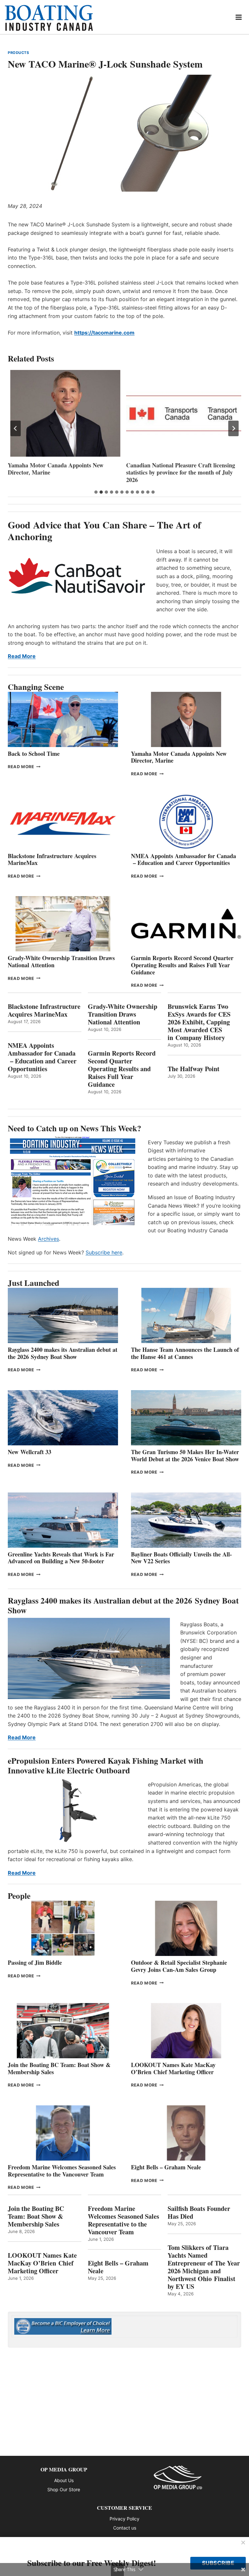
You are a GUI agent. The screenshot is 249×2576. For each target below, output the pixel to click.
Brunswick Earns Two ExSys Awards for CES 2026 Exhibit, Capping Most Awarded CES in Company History (199, 1022)
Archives (48, 1239)
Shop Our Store (64, 2489)
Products (18, 53)
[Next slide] (233, 428)
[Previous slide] (16, 428)
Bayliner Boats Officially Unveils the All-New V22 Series (181, 1558)
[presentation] (65, 413)
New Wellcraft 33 (30, 1452)
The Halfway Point (194, 1069)
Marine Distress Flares (156, 465)
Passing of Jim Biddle (35, 1962)
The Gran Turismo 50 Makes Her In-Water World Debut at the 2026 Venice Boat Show (185, 1455)
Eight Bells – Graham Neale (166, 2167)
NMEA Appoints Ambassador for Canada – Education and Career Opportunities (184, 859)
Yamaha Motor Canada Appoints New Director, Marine (179, 757)
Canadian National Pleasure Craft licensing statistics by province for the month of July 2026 (62, 473)
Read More (22, 656)
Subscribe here (104, 1252)
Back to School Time (34, 754)
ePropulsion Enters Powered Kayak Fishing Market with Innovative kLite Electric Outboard (106, 1765)
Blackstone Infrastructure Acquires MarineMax (52, 859)
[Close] (243, 2543)
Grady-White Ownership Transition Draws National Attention (61, 961)
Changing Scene (36, 687)
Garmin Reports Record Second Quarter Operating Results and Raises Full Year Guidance (182, 965)
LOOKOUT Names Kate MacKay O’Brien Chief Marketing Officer (173, 2068)
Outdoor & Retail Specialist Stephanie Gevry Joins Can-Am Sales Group (179, 1966)
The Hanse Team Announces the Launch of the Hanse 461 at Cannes (185, 1353)
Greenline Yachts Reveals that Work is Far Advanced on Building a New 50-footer (61, 1558)
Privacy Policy (124, 2519)
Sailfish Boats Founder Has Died (199, 2213)
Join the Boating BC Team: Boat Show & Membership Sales (59, 2068)
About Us (64, 2480)
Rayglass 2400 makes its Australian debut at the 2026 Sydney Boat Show (63, 1353)
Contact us (125, 2528)
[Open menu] (239, 17)
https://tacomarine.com (104, 333)
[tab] (96, 492)
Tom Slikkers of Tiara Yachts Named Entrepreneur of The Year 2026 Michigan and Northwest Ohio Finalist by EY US (204, 2267)
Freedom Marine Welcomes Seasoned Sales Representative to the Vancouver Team (62, 2171)
